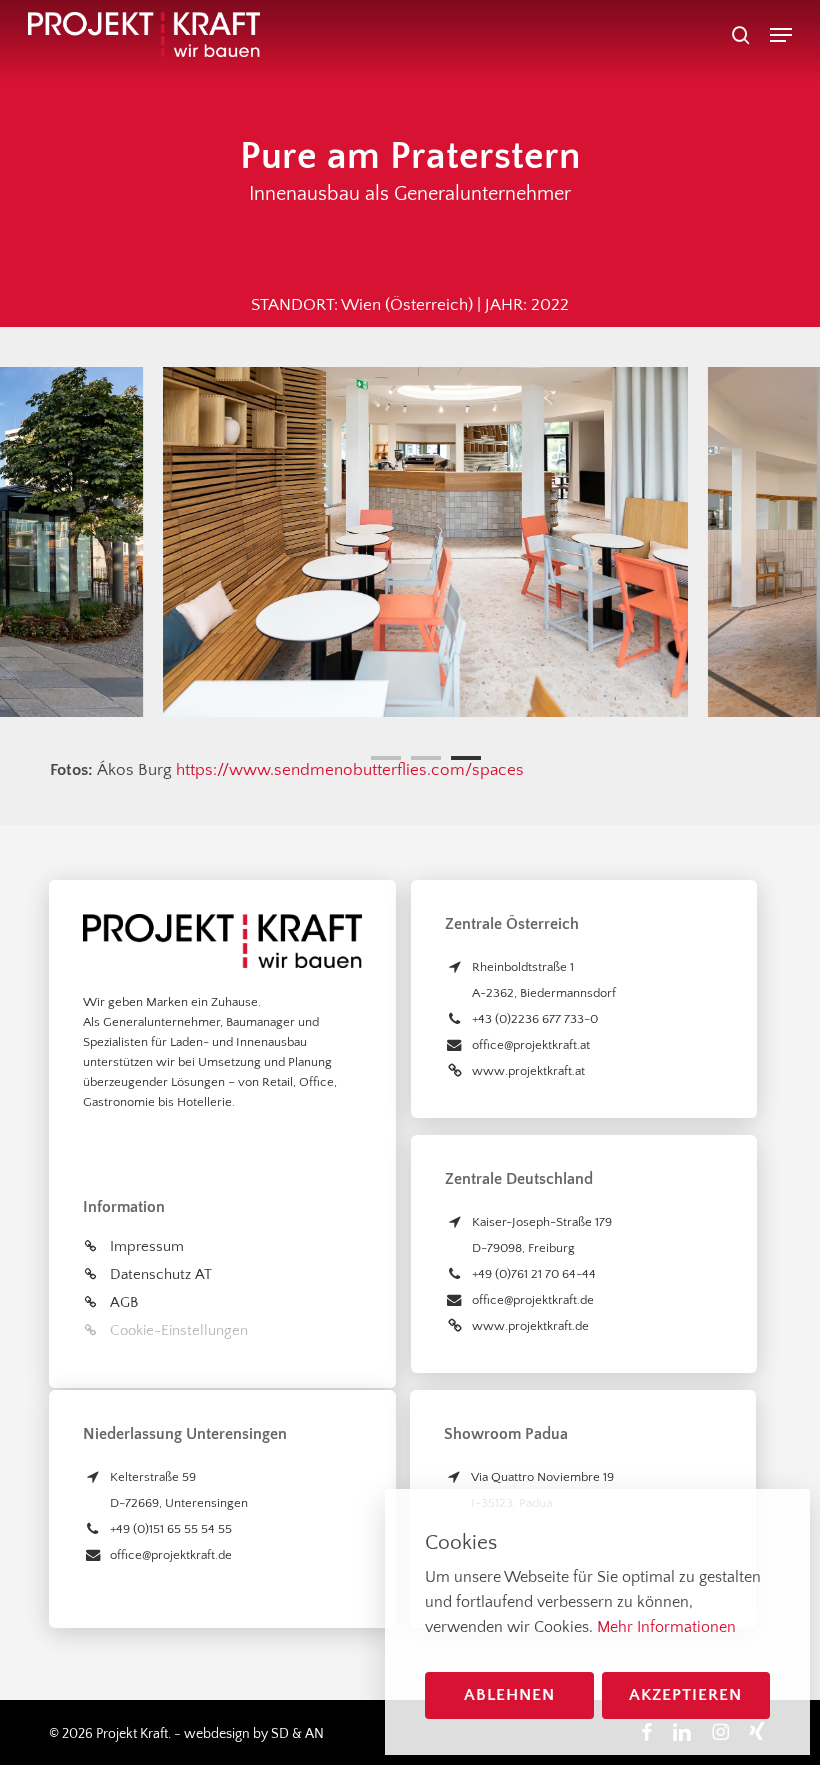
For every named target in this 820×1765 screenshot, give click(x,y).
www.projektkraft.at (528, 1071)
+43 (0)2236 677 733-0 (535, 1019)
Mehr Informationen (666, 1627)
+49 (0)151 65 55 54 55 (171, 1529)
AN (314, 1734)
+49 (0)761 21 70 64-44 (534, 1274)
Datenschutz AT (161, 1274)
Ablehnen (509, 1695)
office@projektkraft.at (531, 1045)
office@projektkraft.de (533, 1300)
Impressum (147, 1246)
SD (280, 1734)
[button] (781, 35)
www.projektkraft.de (530, 1326)
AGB (124, 1302)
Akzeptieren (685, 1695)
